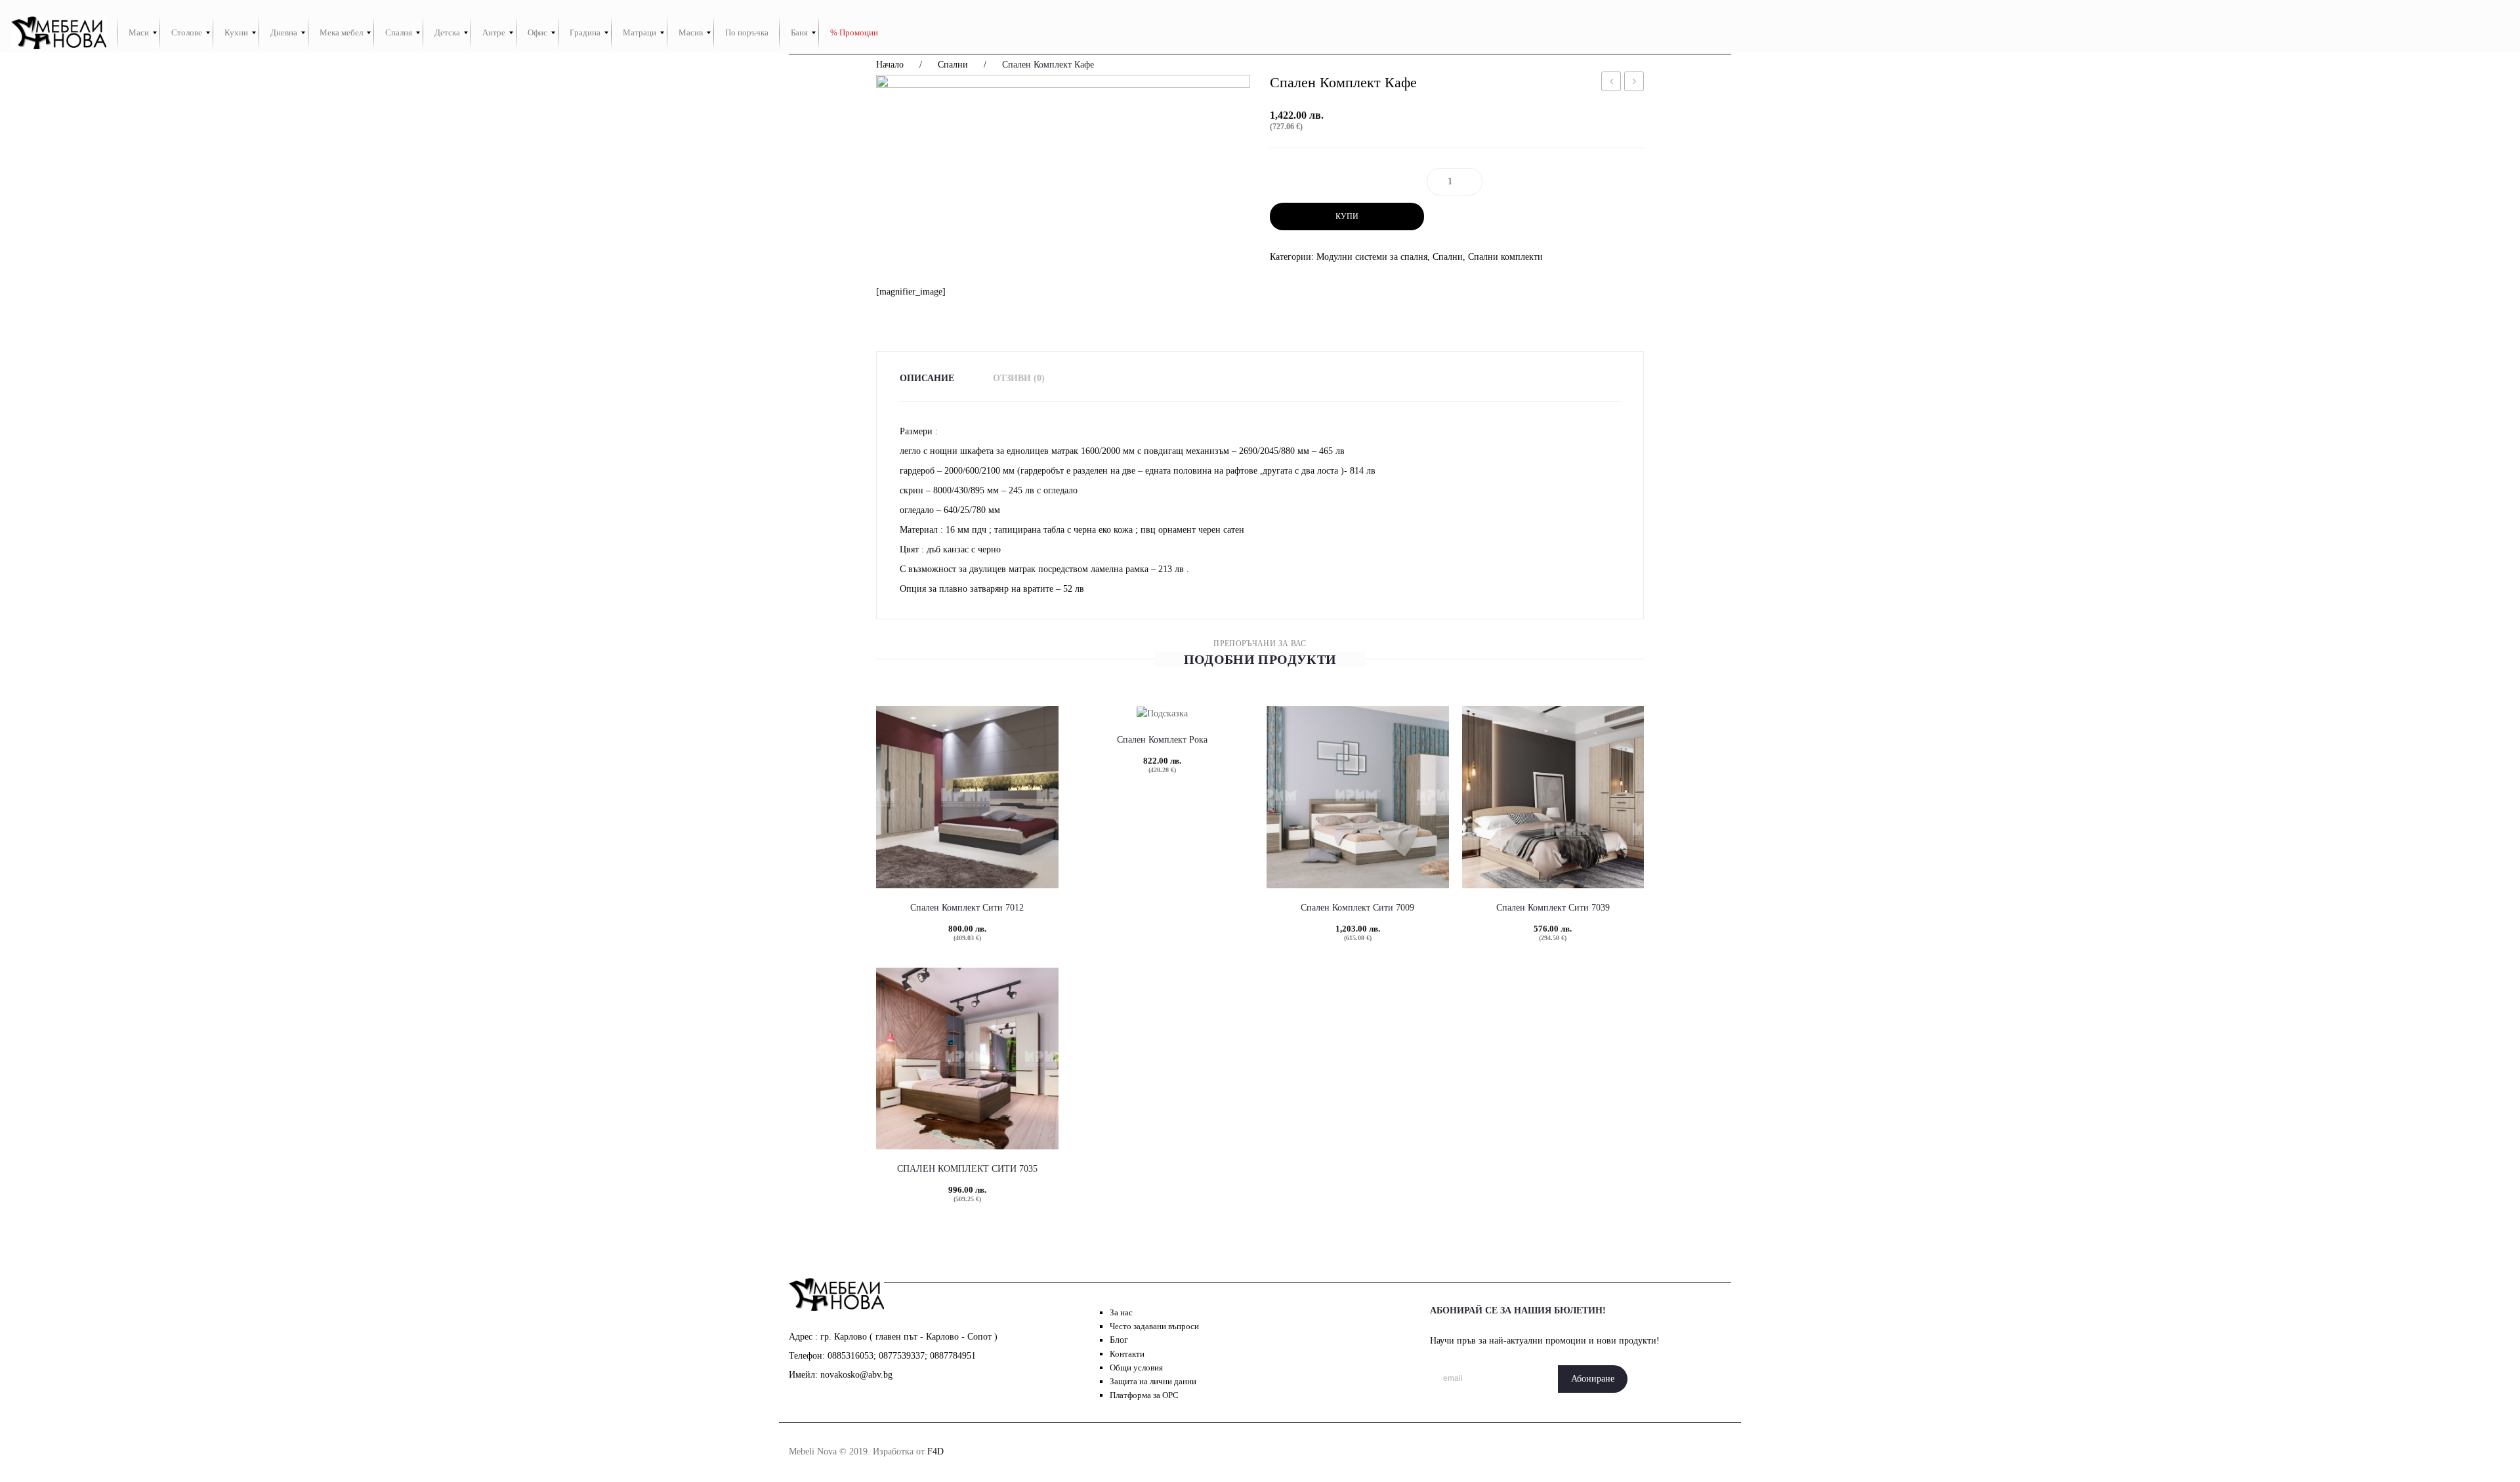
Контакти (1127, 1354)
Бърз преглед (944, 839)
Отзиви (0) (1019, 378)
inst (1581, 1451)
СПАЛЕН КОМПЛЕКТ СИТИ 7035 (967, 1169)
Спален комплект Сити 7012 (967, 908)
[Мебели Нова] (59, 33)
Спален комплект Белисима (1634, 84)
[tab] (935, 378)
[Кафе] (1063, 180)
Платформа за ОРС (1144, 1395)
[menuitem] (139, 33)
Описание (927, 378)
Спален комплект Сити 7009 (1357, 908)
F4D (935, 1451)
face (1551, 1451)
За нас (1121, 1312)
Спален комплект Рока (1162, 740)
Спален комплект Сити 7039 (1553, 908)
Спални (953, 65)
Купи (1347, 216)
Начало (890, 65)
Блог (1119, 1340)
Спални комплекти (1505, 257)
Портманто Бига (1611, 84)
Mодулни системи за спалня (1372, 257)
